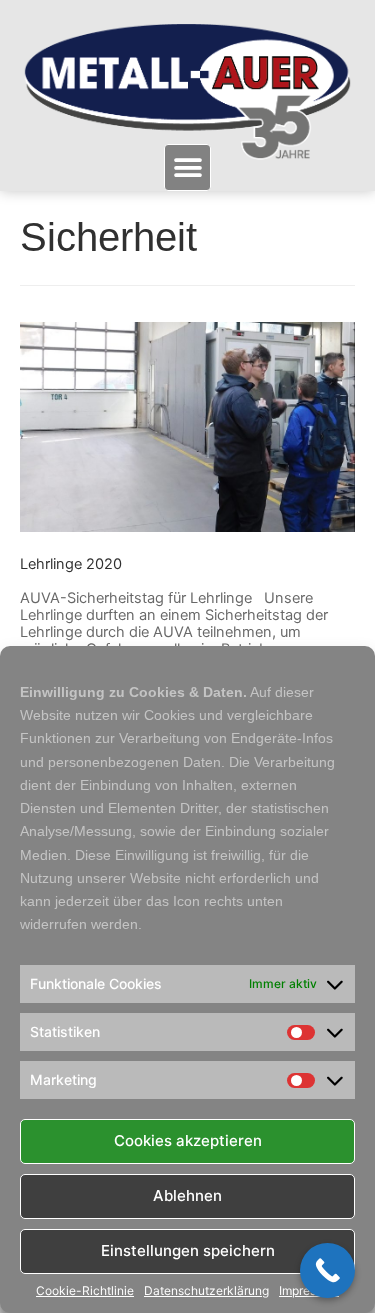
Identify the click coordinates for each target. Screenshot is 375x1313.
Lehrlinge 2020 (71, 564)
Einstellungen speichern (188, 1250)
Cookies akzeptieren (188, 1140)
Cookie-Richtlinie (85, 1291)
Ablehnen (187, 1195)
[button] (187, 167)
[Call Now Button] (327, 1270)
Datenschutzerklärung (206, 1291)
